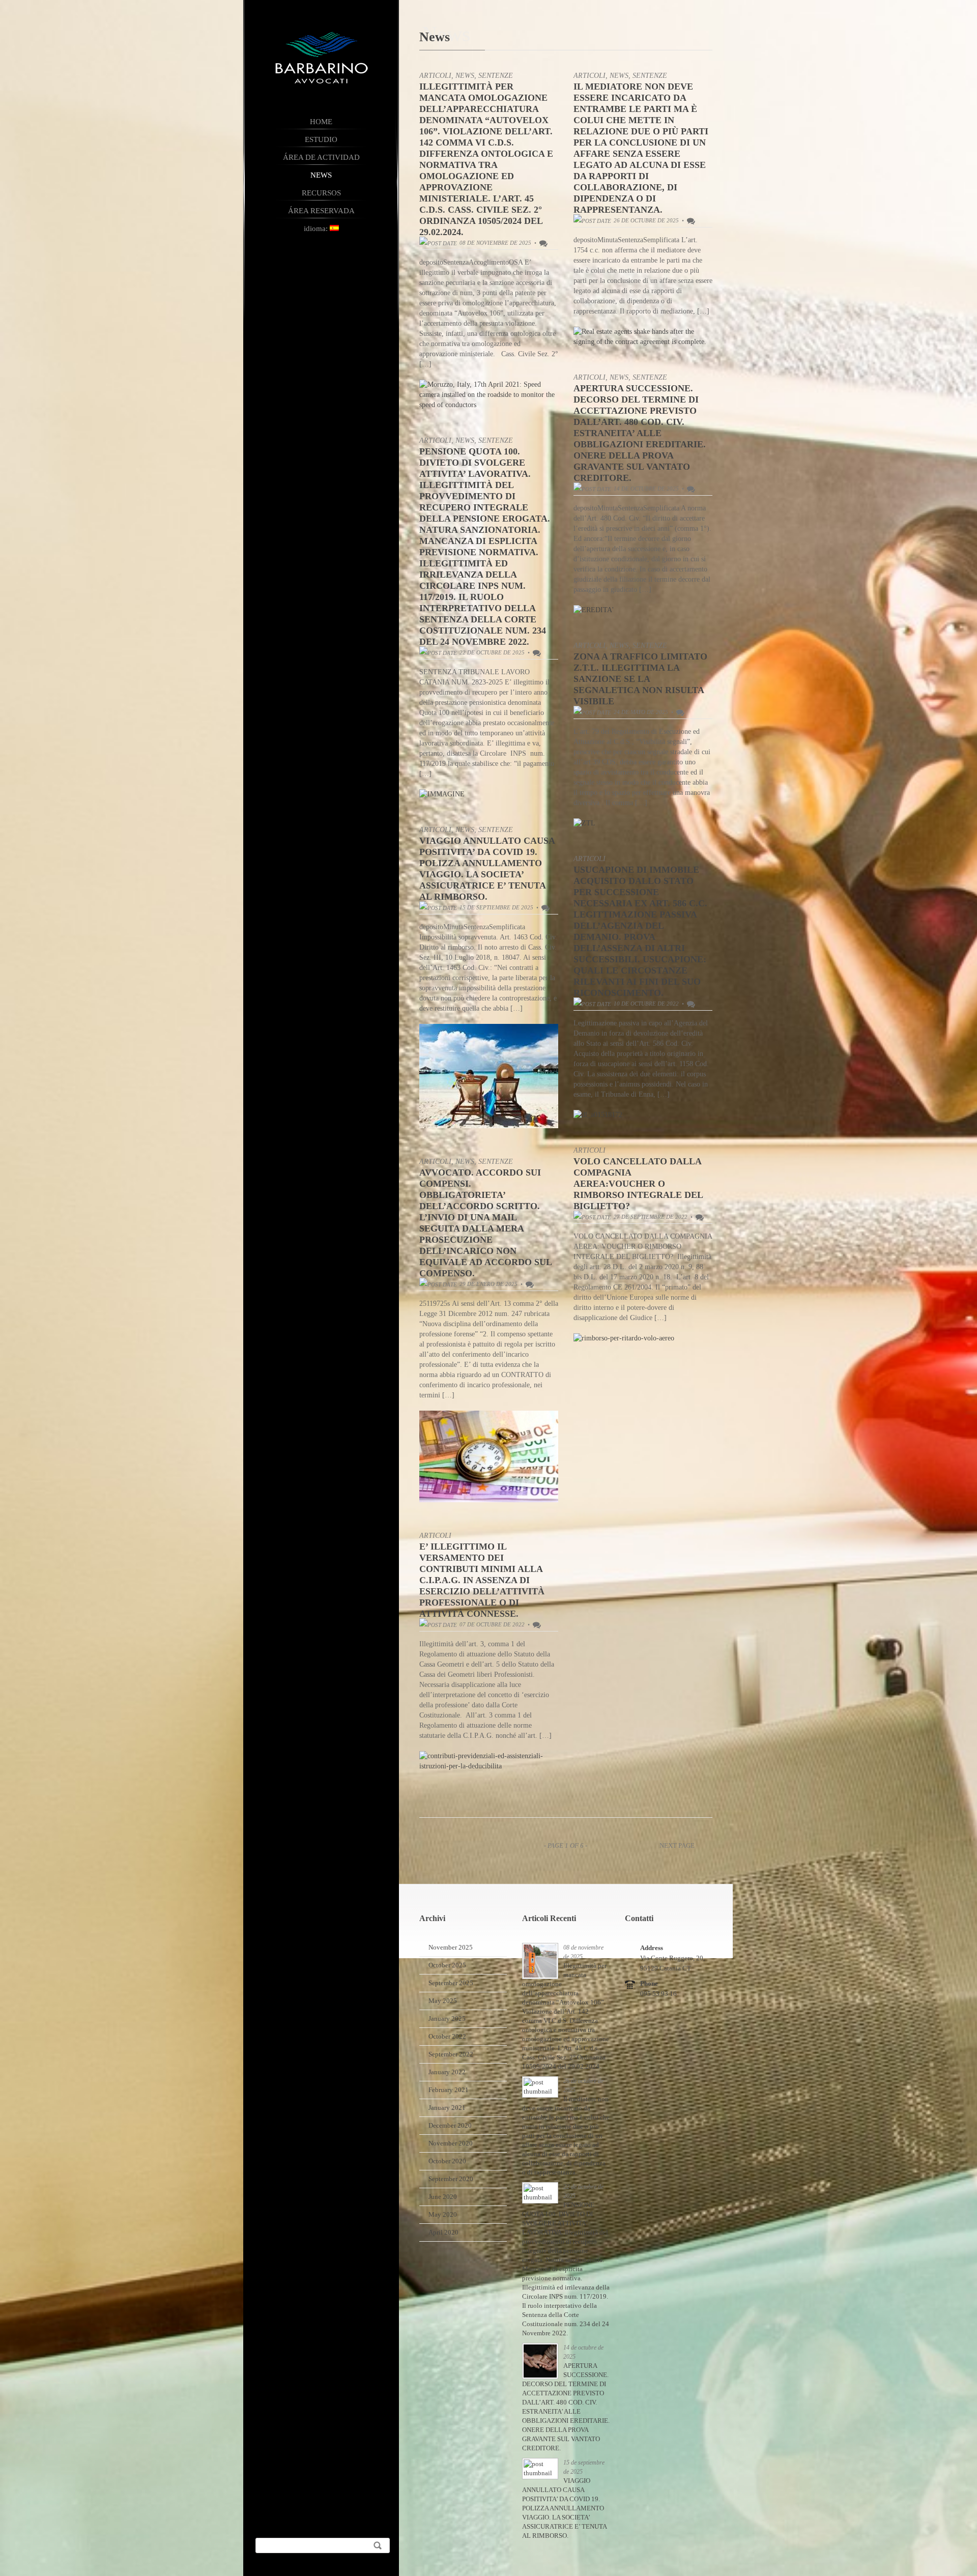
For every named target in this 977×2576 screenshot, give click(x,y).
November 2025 (451, 1947)
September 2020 (451, 2179)
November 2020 (451, 2143)
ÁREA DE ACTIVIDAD (321, 157)
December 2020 (450, 2125)
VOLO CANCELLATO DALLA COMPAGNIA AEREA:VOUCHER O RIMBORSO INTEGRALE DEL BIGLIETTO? (638, 1184)
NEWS (322, 175)
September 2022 (451, 2054)
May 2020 (443, 2214)
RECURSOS (321, 193)
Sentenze (496, 76)
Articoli (435, 76)
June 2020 (443, 2197)
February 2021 (449, 2090)
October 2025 (447, 1965)
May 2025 (443, 2001)
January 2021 (447, 2108)
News (465, 76)
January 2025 (447, 2019)
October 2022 (447, 2036)
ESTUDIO (322, 139)
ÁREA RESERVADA (321, 211)
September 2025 (451, 1983)
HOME (322, 122)
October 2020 (447, 2161)
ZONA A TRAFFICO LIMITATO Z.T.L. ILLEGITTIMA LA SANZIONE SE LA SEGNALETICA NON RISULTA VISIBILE (640, 679)
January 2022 (447, 2072)
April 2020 (443, 2232)
